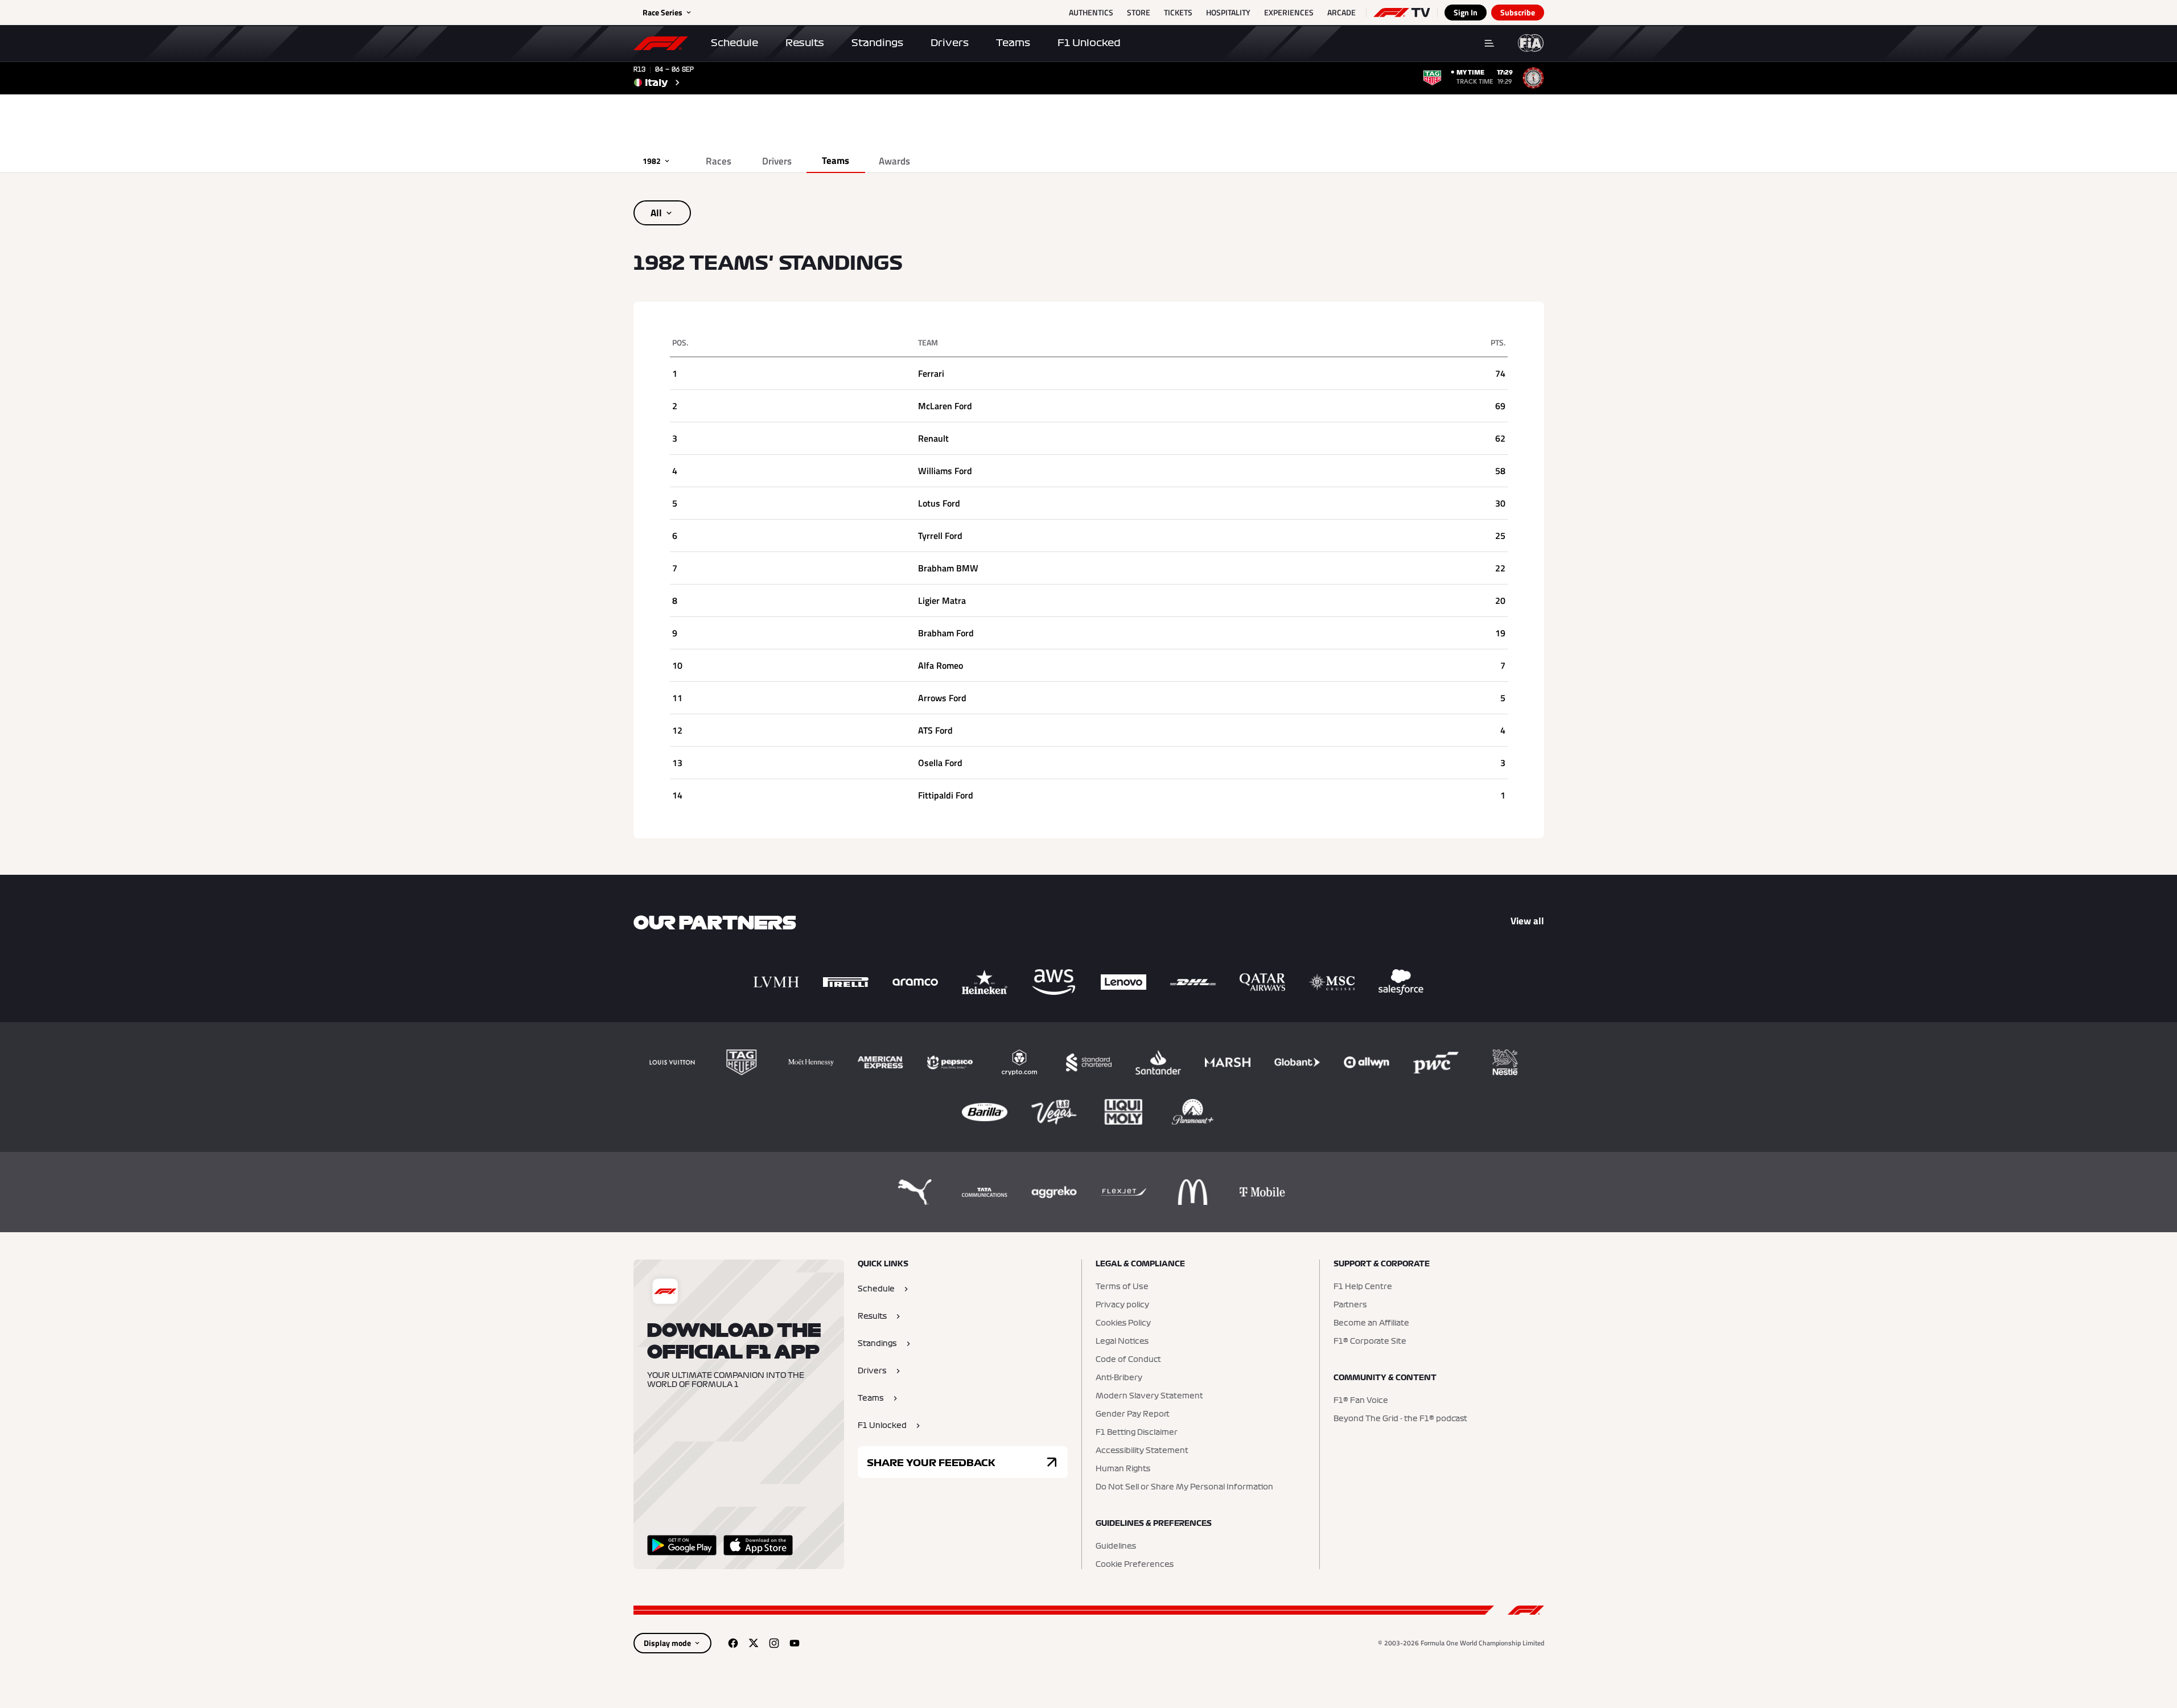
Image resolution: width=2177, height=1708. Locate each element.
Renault (933, 438)
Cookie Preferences (1135, 1565)
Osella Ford (940, 763)
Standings (877, 43)
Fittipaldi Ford (946, 795)
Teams (1013, 43)
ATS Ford (935, 730)
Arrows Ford (942, 698)
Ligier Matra (942, 600)
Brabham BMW (948, 568)
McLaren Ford (945, 406)
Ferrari (931, 373)
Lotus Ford (939, 503)
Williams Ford (945, 471)
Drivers (950, 43)
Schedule (734, 43)
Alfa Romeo (941, 665)
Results (805, 43)
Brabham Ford (946, 633)
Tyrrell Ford (940, 536)
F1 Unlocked (1089, 43)
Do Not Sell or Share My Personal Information (1184, 1487)
